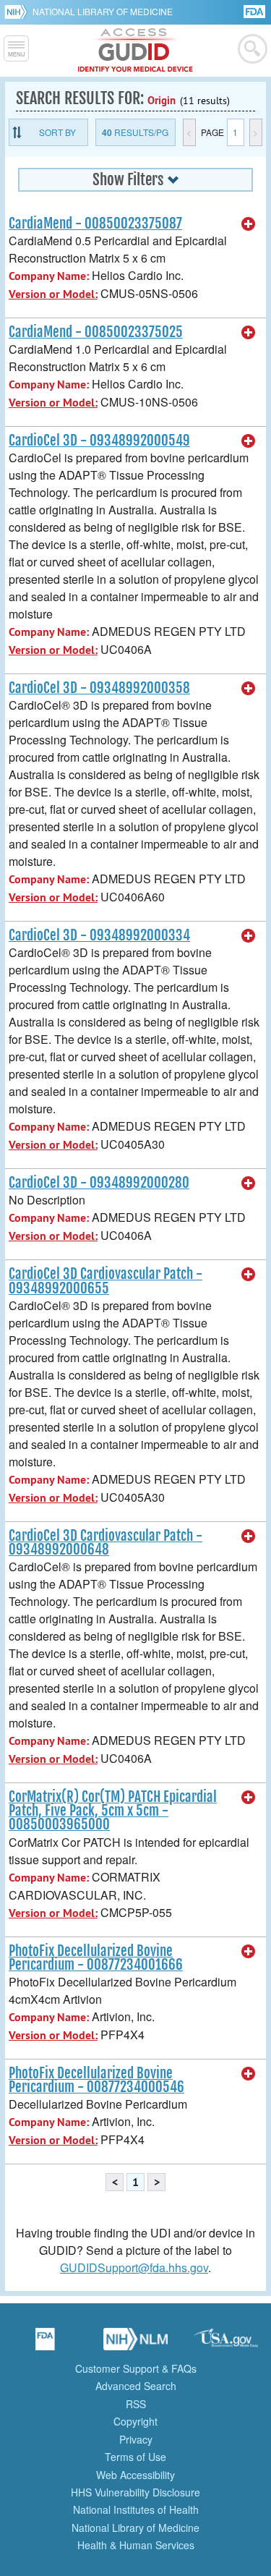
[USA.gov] (226, 2344)
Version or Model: (53, 294)
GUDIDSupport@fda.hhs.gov (134, 2267)
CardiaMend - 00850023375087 (95, 224)
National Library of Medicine (103, 11)
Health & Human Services (136, 2545)
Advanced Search (136, 2386)
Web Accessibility (135, 2475)
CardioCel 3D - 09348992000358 (99, 688)
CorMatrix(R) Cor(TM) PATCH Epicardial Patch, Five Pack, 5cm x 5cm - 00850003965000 (113, 1811)
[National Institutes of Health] (18, 12)
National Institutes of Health (136, 2509)
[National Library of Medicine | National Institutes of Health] (136, 2344)
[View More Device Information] (249, 224)
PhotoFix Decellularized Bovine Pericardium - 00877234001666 (96, 1958)
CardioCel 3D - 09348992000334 (99, 935)
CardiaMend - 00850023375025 (96, 332)
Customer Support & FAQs (136, 2368)
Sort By (57, 132)
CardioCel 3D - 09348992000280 (99, 1183)
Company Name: (49, 276)
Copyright (135, 2421)
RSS (136, 2404)
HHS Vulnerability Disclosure (135, 2492)
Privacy (136, 2439)
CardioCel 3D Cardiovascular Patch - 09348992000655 (106, 1281)
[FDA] (255, 10)
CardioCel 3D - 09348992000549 (99, 441)
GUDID (135, 51)
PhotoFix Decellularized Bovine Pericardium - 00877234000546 (96, 2080)
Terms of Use (135, 2457)
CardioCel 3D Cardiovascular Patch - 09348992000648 (106, 1543)
